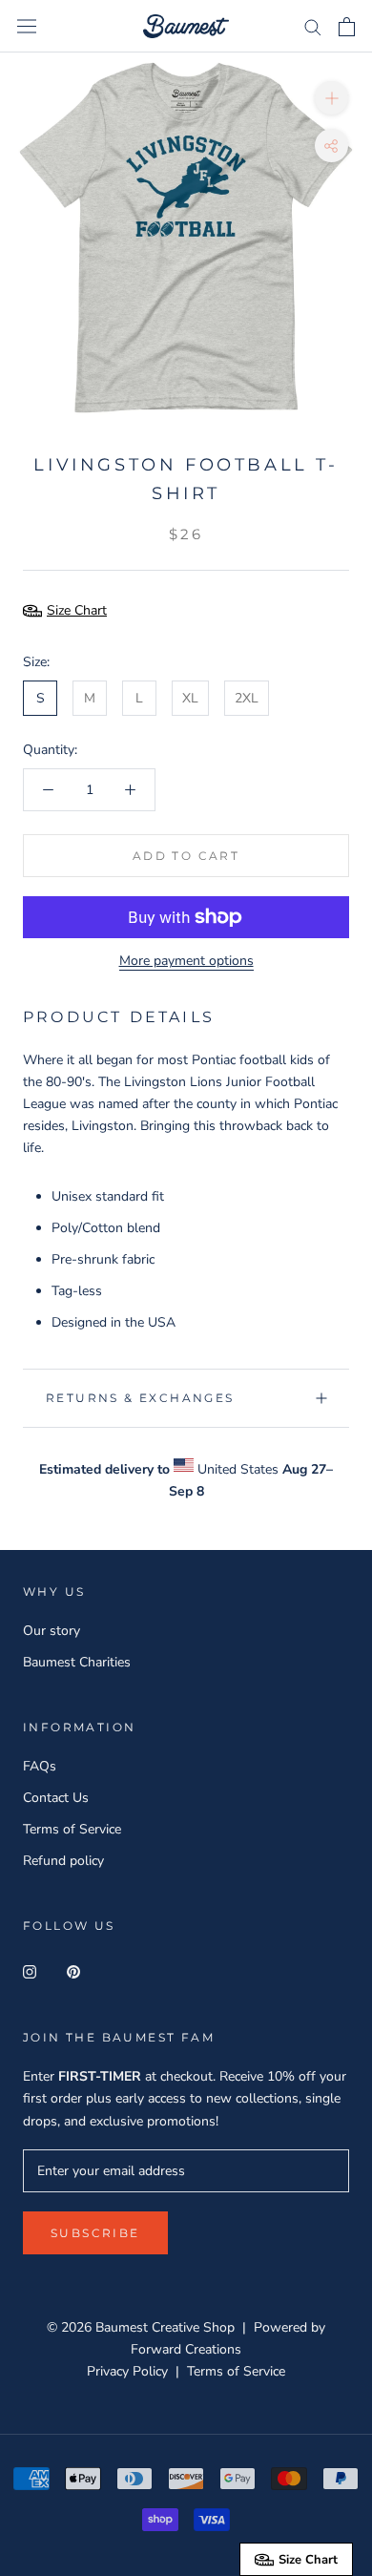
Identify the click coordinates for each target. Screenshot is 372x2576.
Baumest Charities (77, 1662)
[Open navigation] (27, 26)
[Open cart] (347, 27)
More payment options (186, 961)
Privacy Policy (127, 2371)
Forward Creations (186, 2349)
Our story (52, 1631)
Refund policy (63, 1861)
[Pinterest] (73, 1970)
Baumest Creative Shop (165, 2327)
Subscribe (95, 2233)
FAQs (40, 1766)
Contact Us (56, 1798)
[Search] (313, 26)
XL (190, 698)
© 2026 (71, 2327)
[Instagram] (30, 1970)
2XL (247, 698)
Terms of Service (72, 1829)
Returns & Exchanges (140, 1398)
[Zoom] (331, 98)
